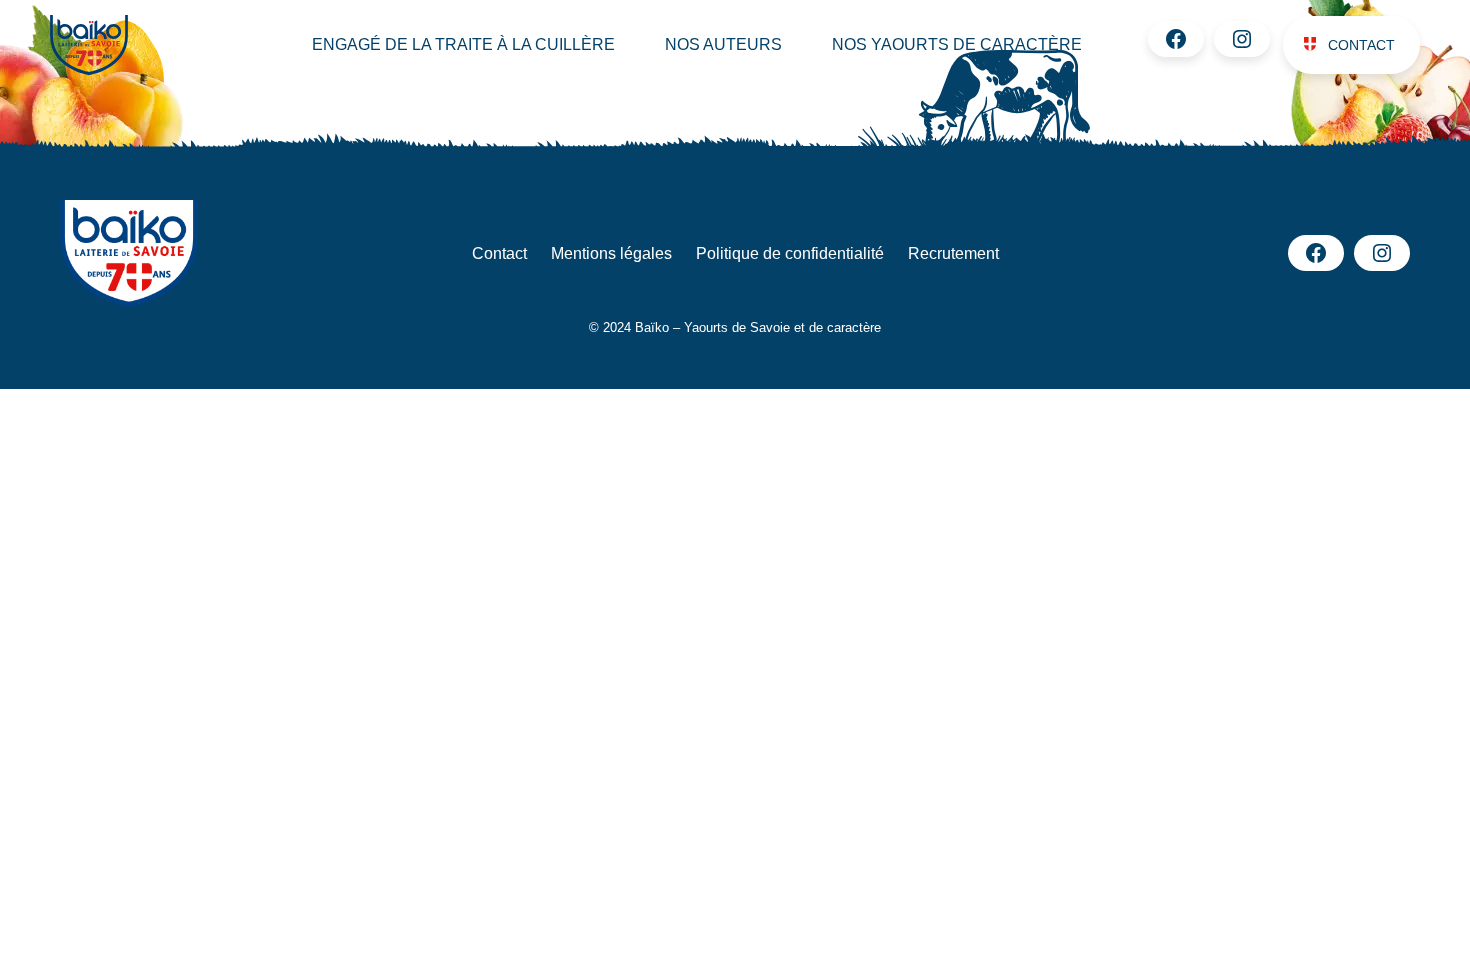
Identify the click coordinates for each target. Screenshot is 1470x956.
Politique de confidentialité (790, 253)
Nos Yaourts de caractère (957, 44)
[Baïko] (132, 45)
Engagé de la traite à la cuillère (463, 44)
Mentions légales (611, 253)
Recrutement (953, 253)
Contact (1361, 45)
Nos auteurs (723, 44)
